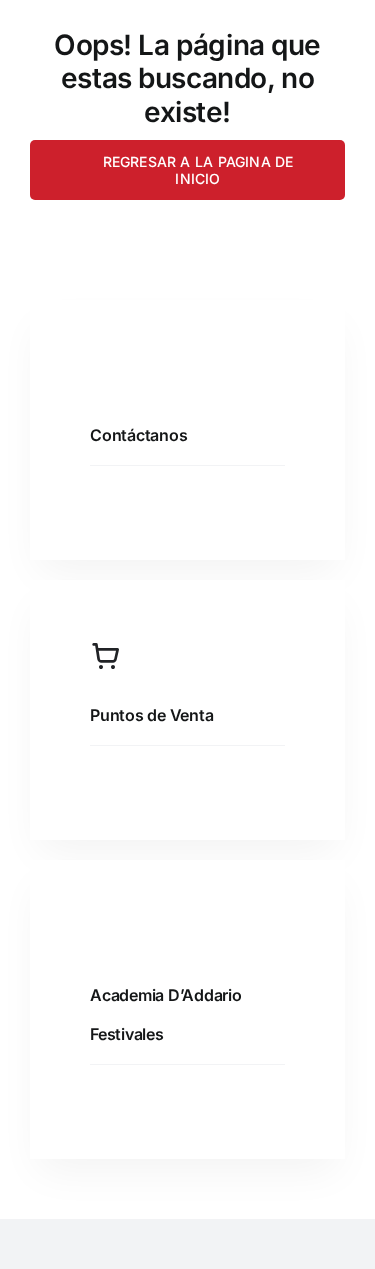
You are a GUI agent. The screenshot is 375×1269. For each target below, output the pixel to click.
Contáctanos (138, 435)
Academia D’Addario (166, 995)
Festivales (127, 1034)
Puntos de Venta (151, 715)
